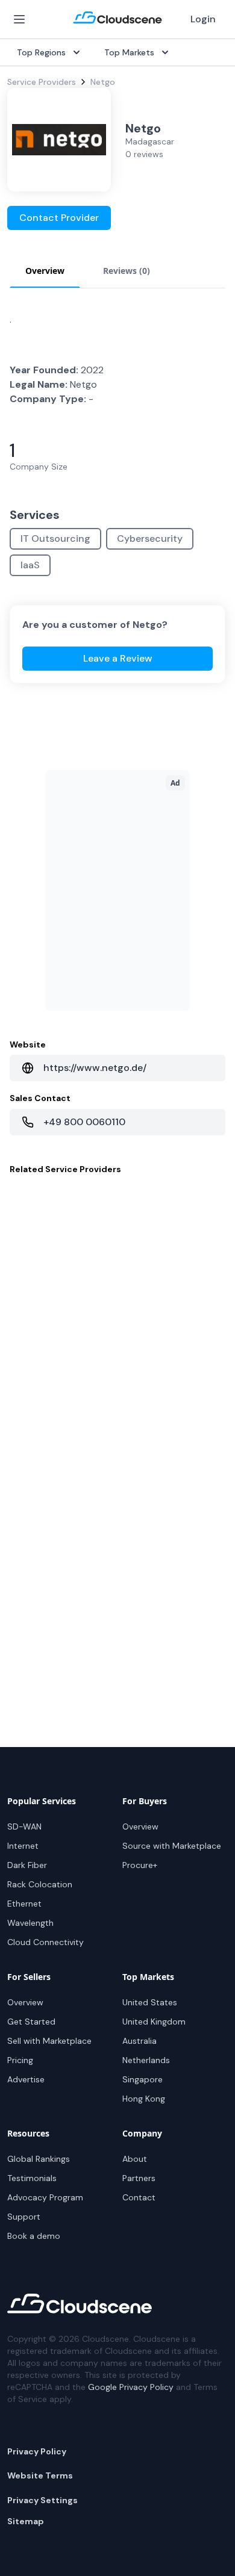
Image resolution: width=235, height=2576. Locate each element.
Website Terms (40, 2475)
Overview (140, 1826)
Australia (139, 2041)
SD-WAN (24, 1826)
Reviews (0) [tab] (127, 271)
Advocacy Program (45, 2197)
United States (150, 2002)
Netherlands (146, 2060)
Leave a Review (118, 658)
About (135, 2159)
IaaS (30, 565)
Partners (139, 2178)
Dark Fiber (27, 1865)
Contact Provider (59, 218)
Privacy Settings (42, 2500)
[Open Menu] (19, 19)
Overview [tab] (45, 271)
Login (203, 19)
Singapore (143, 2079)
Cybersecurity (150, 538)
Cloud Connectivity (45, 1942)
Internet (23, 1846)
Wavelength (30, 1923)
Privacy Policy (37, 2451)
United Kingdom (154, 2022)
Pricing (20, 2060)
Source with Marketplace (172, 1846)
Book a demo (34, 2236)
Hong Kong (144, 2099)
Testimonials (32, 2178)
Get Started (31, 2022)
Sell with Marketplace (49, 2041)
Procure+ (140, 1865)
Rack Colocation (40, 1884)
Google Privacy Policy (131, 2387)
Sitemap (26, 2521)
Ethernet (24, 1904)
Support (24, 2217)
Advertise (26, 2079)
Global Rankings (39, 2159)
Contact (139, 2197)
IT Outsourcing (55, 538)
